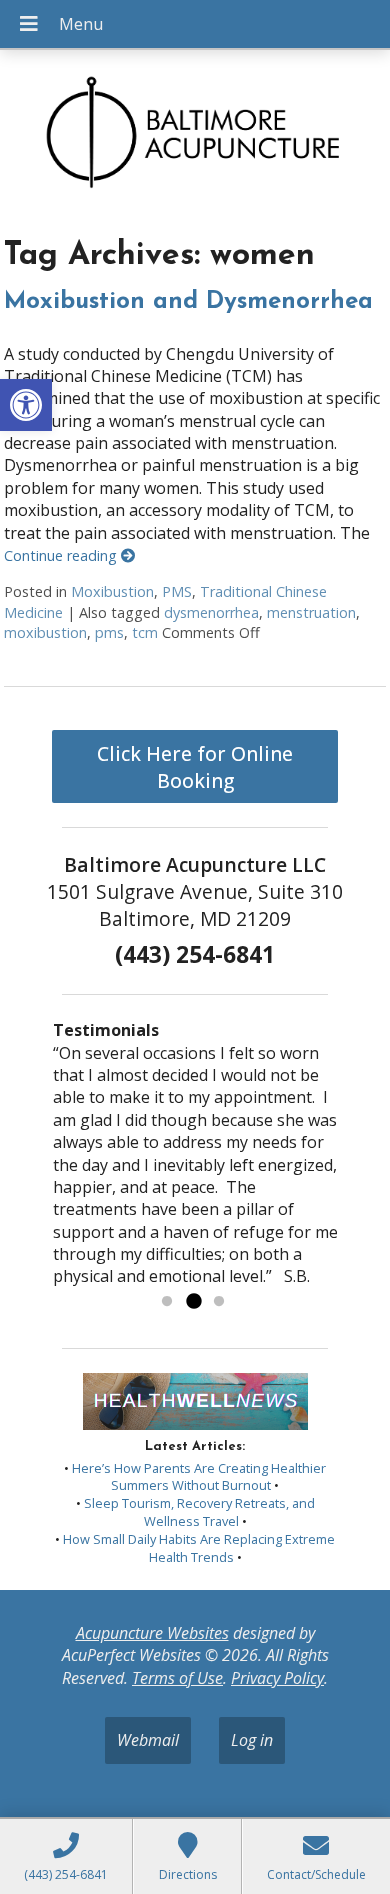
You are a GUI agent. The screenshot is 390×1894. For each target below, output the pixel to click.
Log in (252, 1740)
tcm (145, 632)
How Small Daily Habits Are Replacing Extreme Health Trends (199, 1548)
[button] (26, 405)
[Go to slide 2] (193, 1302)
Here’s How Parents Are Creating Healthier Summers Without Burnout (199, 1477)
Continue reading (62, 555)
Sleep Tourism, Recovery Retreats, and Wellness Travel (199, 1512)
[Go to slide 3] (219, 1302)
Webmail (148, 1740)
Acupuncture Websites (152, 1633)
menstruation (311, 612)
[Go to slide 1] (167, 1302)
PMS (177, 591)
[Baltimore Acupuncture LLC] (195, 136)
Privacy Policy (277, 1678)
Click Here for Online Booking (195, 767)
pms (109, 632)
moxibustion (45, 632)
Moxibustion (112, 591)
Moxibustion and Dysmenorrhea (188, 302)
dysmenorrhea (211, 612)
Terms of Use (177, 1678)
